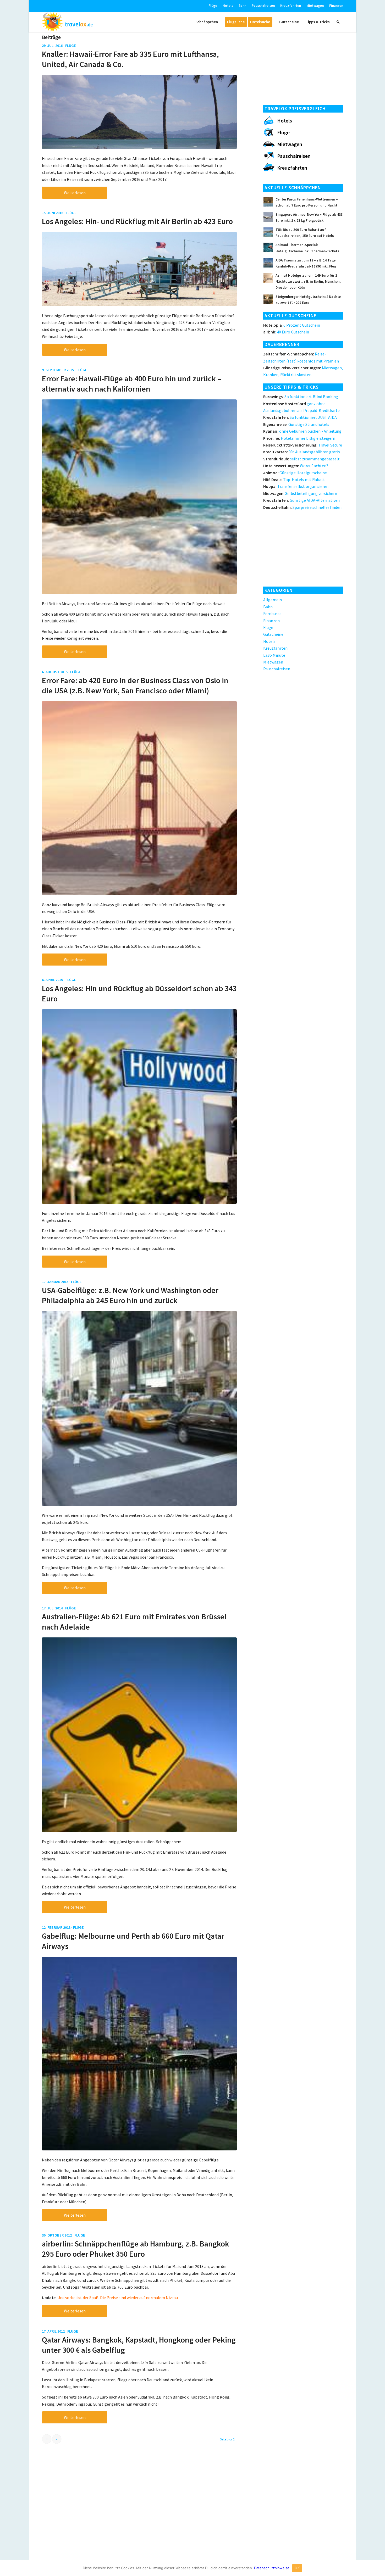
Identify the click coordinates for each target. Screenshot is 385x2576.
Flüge (213, 6)
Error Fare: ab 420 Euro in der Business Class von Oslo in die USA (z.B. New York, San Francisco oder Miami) (135, 685)
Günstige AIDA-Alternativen (301, 500)
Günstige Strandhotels (296, 424)
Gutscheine (273, 634)
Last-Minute (274, 655)
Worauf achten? (296, 466)
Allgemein (273, 600)
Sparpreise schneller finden (302, 507)
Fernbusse (272, 614)
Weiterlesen (75, 193)
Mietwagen (315, 6)
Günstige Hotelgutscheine (295, 473)
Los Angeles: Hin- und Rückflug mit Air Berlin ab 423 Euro (137, 221)
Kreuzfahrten (291, 6)
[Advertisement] (303, 67)
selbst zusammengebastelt (301, 459)
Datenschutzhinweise (272, 2568)
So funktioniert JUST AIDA (300, 417)
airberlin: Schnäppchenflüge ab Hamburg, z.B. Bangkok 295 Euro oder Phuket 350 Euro (136, 2249)
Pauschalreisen (263, 6)
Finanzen (336, 6)
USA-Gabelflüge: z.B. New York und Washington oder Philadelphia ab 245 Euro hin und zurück (130, 1295)
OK (297, 2568)
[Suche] (338, 22)
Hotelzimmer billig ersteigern (299, 438)
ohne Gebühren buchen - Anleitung (302, 431)
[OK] (378, 2568)
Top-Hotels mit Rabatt (294, 479)
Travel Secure (303, 445)
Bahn (242, 6)
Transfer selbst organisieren (296, 486)
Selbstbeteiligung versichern (300, 493)
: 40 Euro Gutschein (286, 332)
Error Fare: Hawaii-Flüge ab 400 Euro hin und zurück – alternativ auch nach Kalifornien (131, 384)
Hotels (228, 6)
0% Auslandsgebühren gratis (302, 452)
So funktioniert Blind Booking (301, 397)
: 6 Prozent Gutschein (292, 325)
